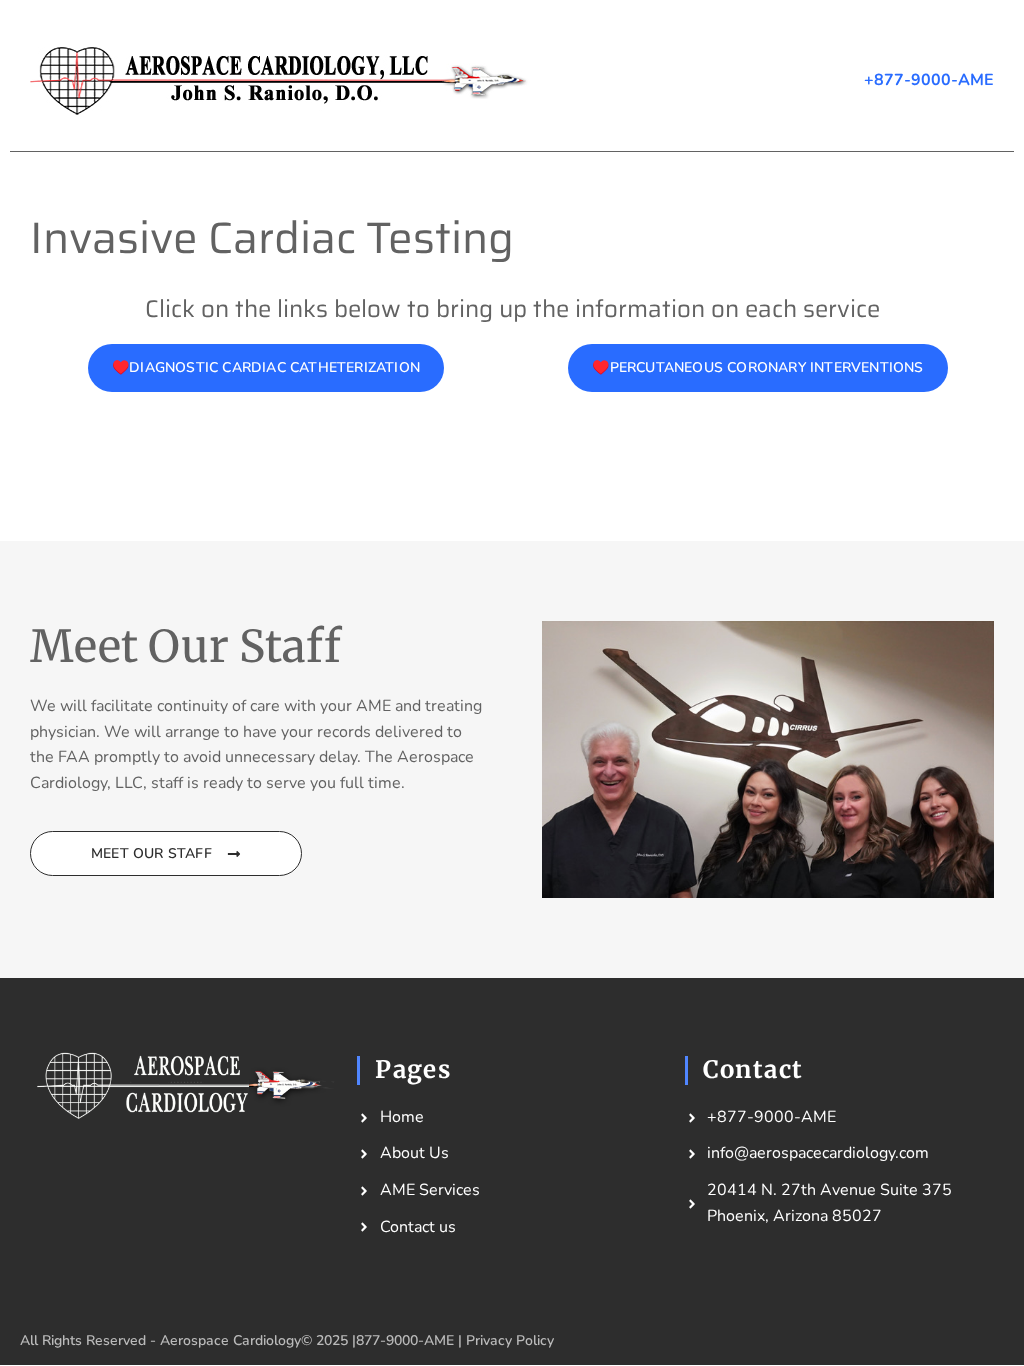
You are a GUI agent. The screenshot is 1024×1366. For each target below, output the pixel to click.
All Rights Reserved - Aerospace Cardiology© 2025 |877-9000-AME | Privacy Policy (287, 1340)
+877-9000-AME (929, 80)
